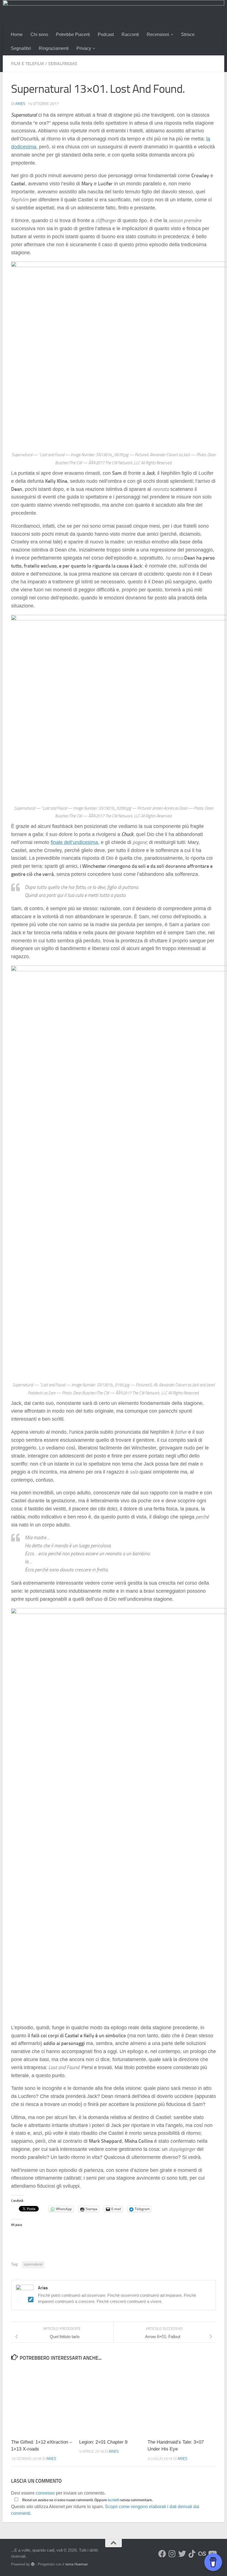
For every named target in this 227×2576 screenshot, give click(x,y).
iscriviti (114, 2500)
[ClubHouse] (202, 2554)
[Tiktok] (192, 2554)
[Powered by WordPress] (33, 2564)
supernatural (33, 2264)
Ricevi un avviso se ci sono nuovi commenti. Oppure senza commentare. (87, 2500)
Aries (20, 104)
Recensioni (158, 34)
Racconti (130, 34)
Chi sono (39, 34)
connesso (45, 2493)
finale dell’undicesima (74, 842)
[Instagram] (172, 2554)
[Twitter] (182, 2554)
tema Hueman (77, 2564)
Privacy (84, 48)
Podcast (106, 34)
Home (17, 34)
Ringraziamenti (54, 48)
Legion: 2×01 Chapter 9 (103, 2442)
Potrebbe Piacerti (73, 34)
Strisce (188, 34)
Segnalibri (21, 48)
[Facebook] (162, 2554)
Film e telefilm (28, 64)
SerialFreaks (63, 64)
